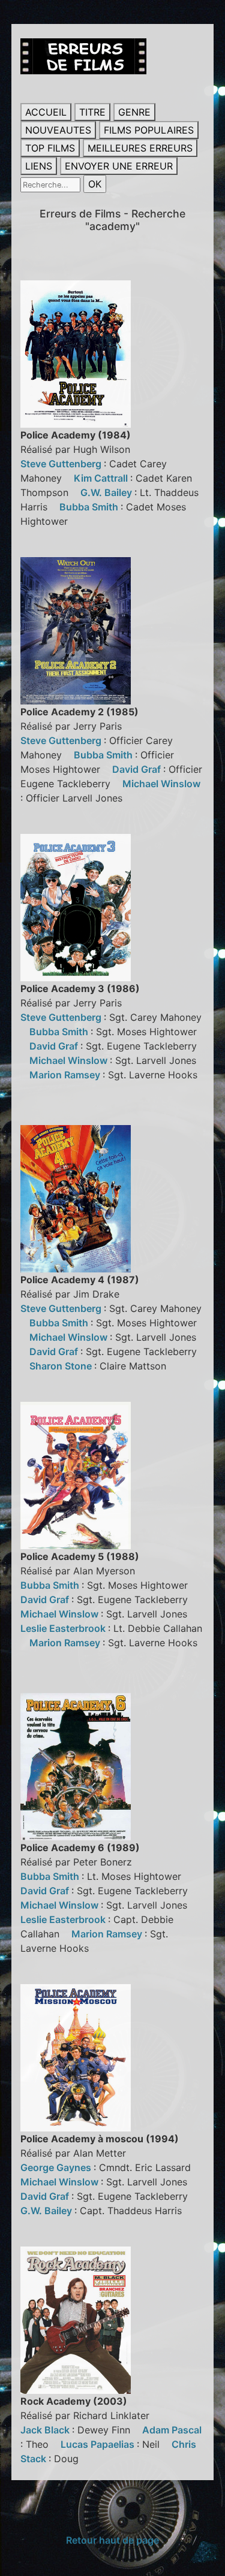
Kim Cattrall (102, 478)
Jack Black (46, 2430)
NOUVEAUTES (58, 130)
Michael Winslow (161, 784)
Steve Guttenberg (62, 464)
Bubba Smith (90, 507)
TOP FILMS (50, 148)
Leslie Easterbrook (64, 1628)
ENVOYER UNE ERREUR (119, 166)
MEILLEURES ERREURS (140, 148)
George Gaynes (57, 2167)
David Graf (138, 769)
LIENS (39, 166)
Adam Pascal (172, 2430)
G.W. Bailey (107, 492)
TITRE (92, 112)
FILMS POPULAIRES (149, 130)
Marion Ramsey (66, 1075)
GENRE (134, 112)
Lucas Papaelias (99, 2444)
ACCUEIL (46, 112)
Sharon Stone (62, 1366)
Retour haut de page (112, 2540)
